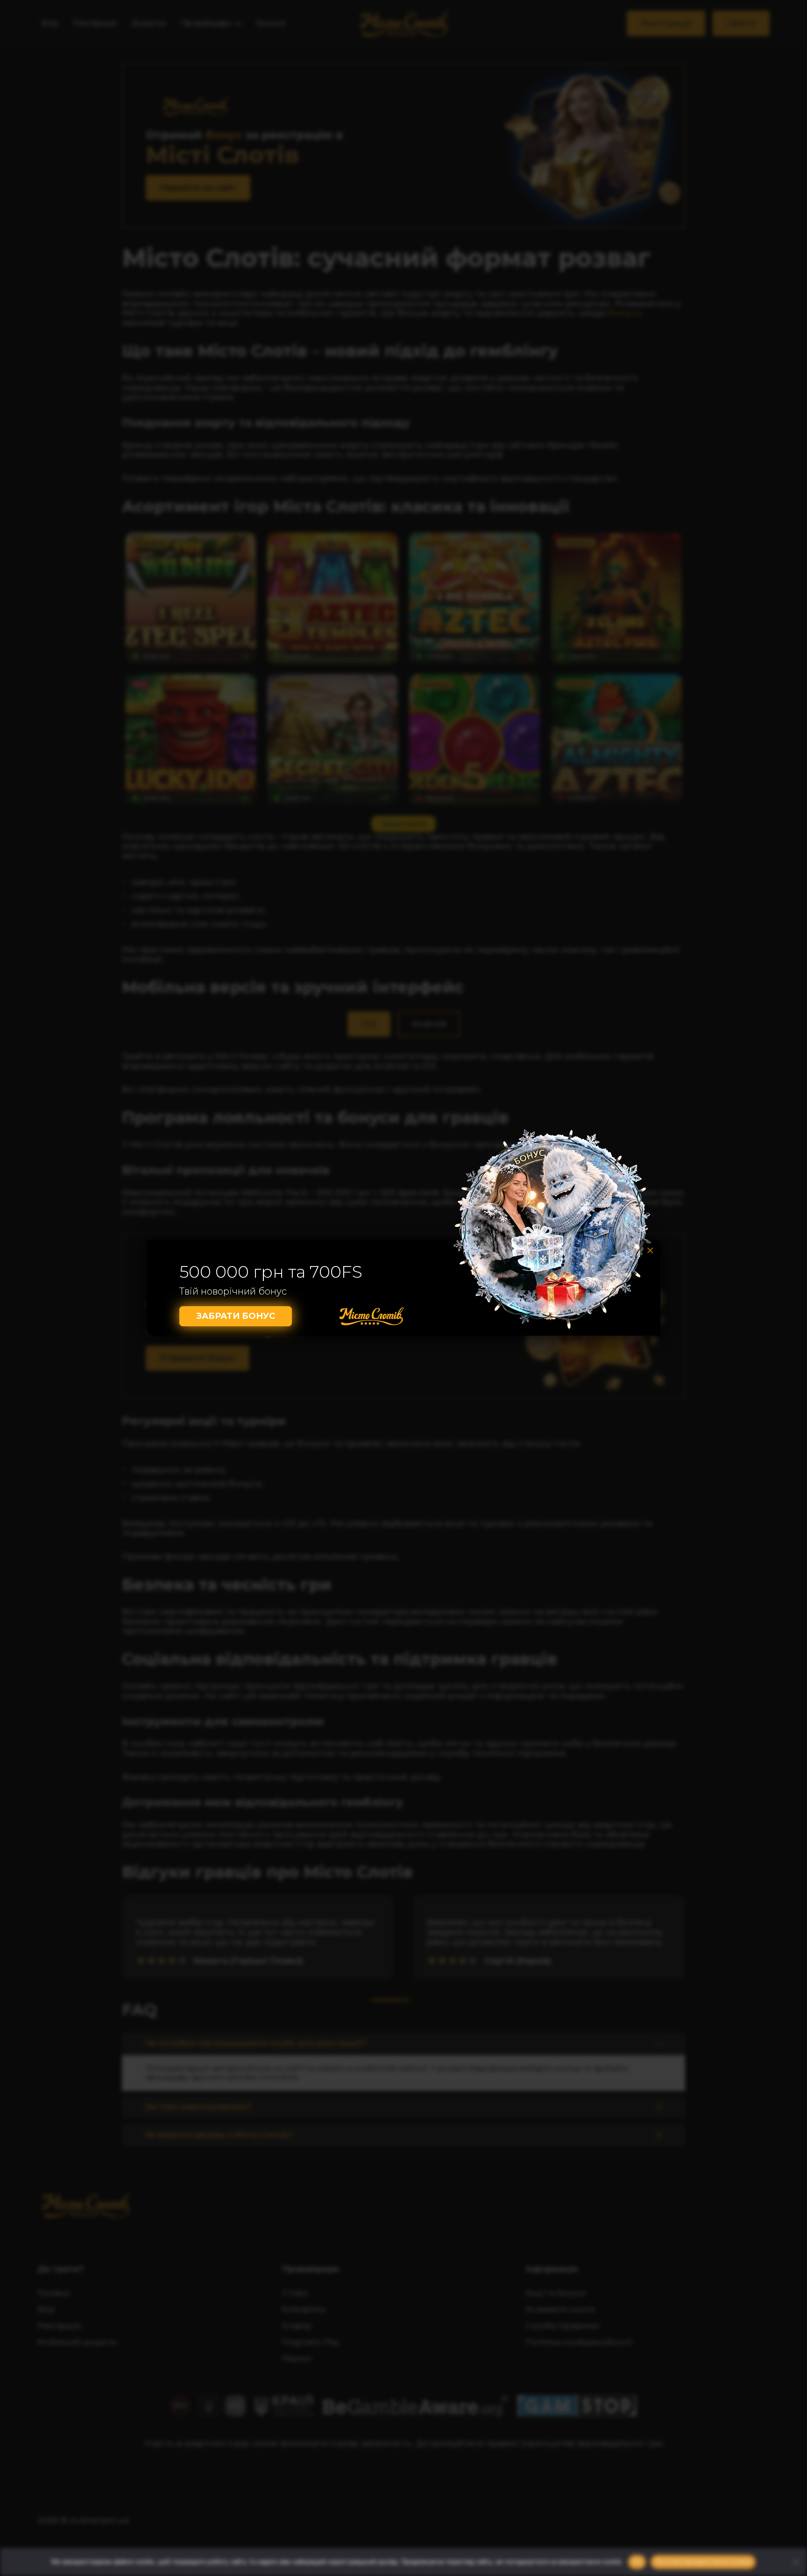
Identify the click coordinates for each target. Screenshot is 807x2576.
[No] (795, 2562)
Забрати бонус (236, 1316)
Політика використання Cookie (703, 2562)
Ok (637, 2562)
